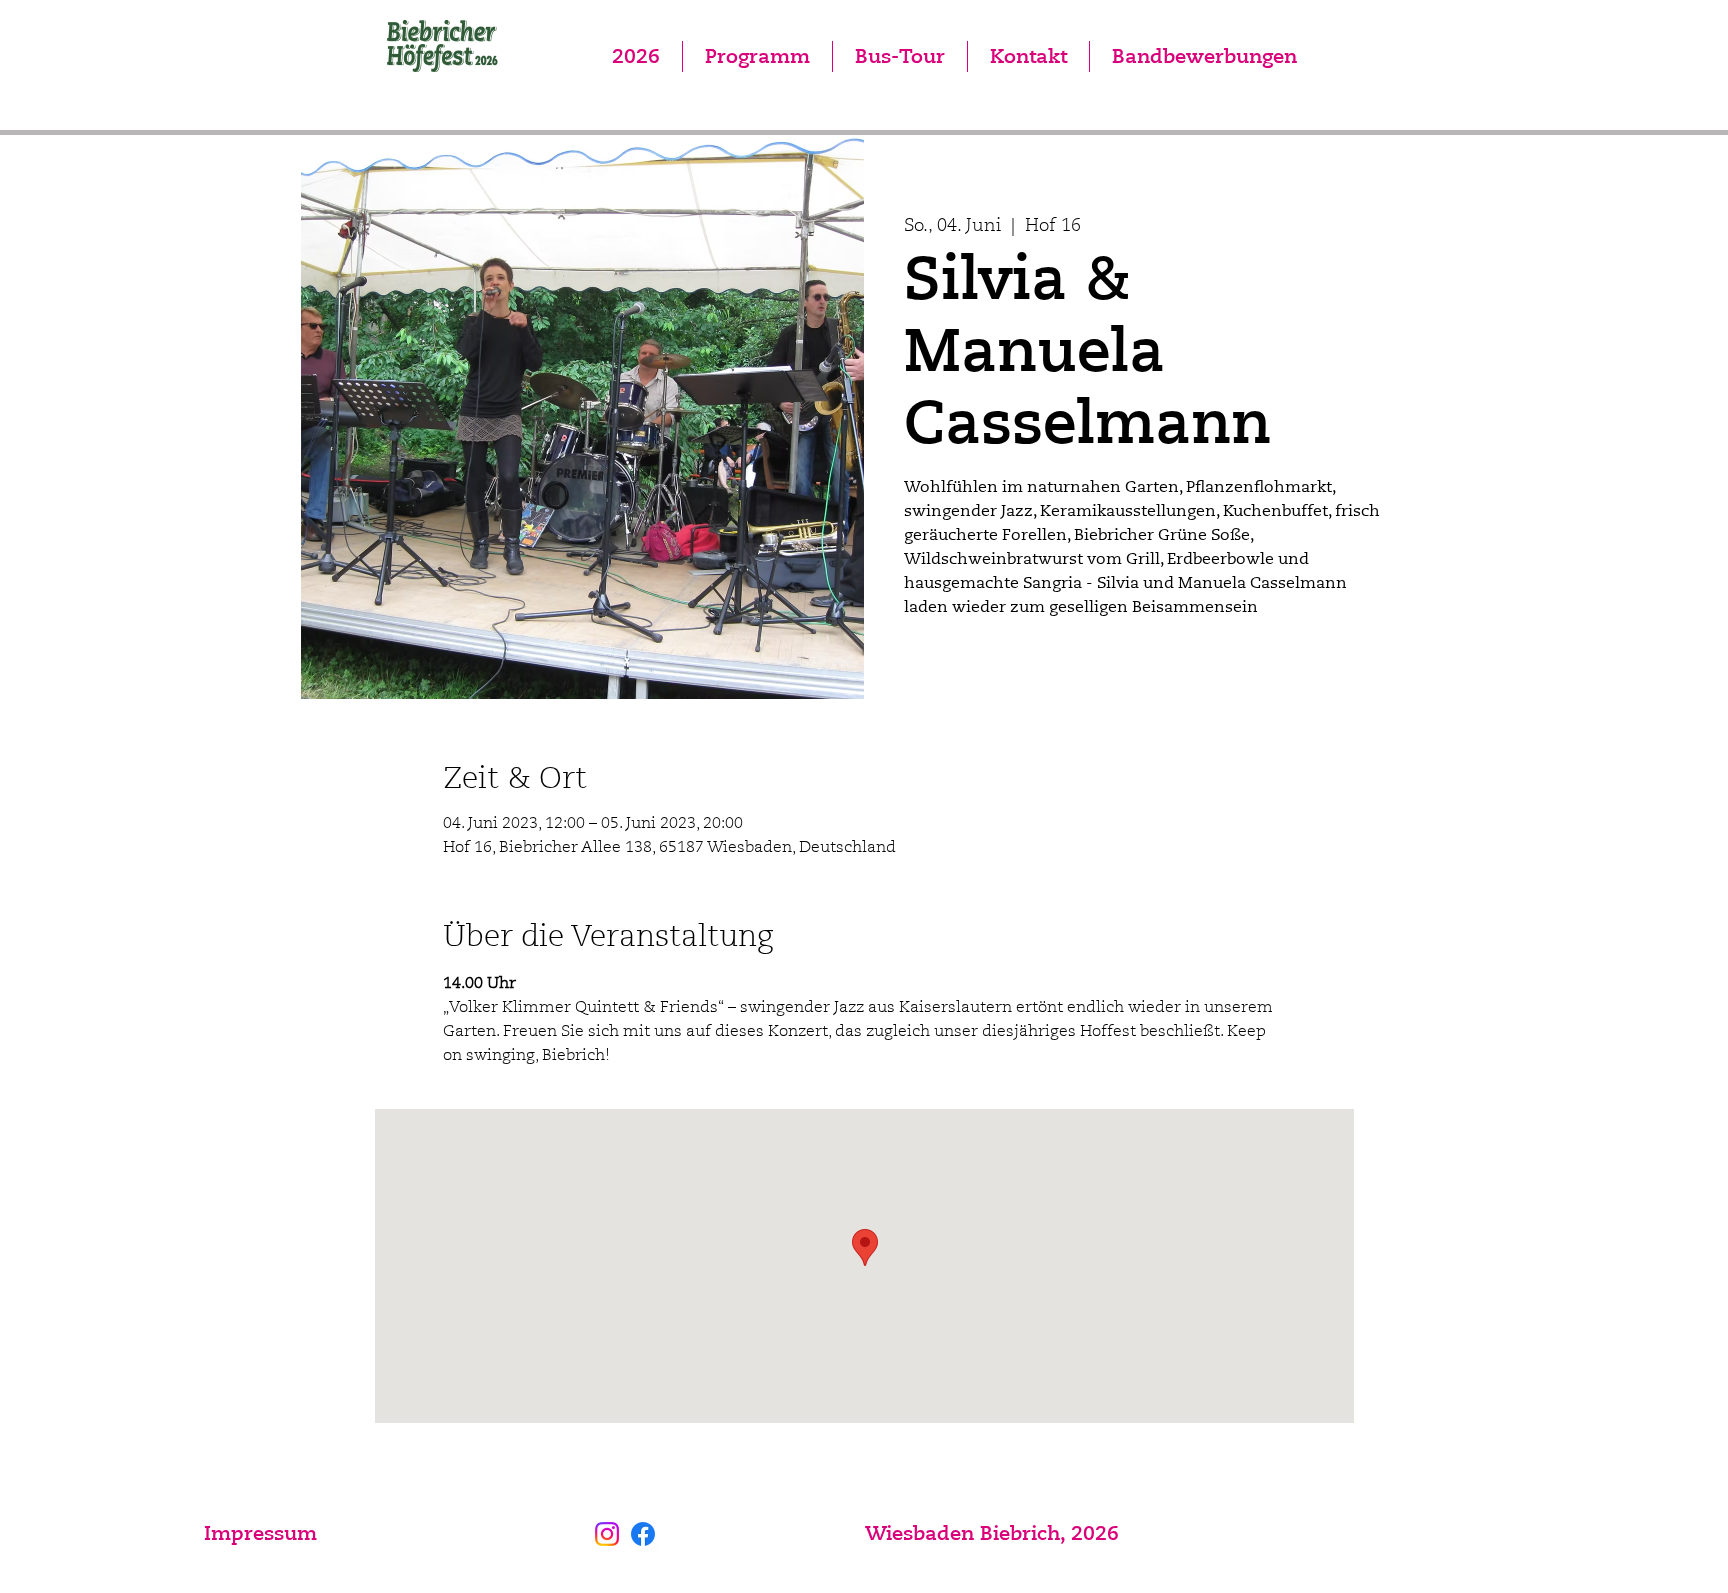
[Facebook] (643, 1534)
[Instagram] (607, 1534)
